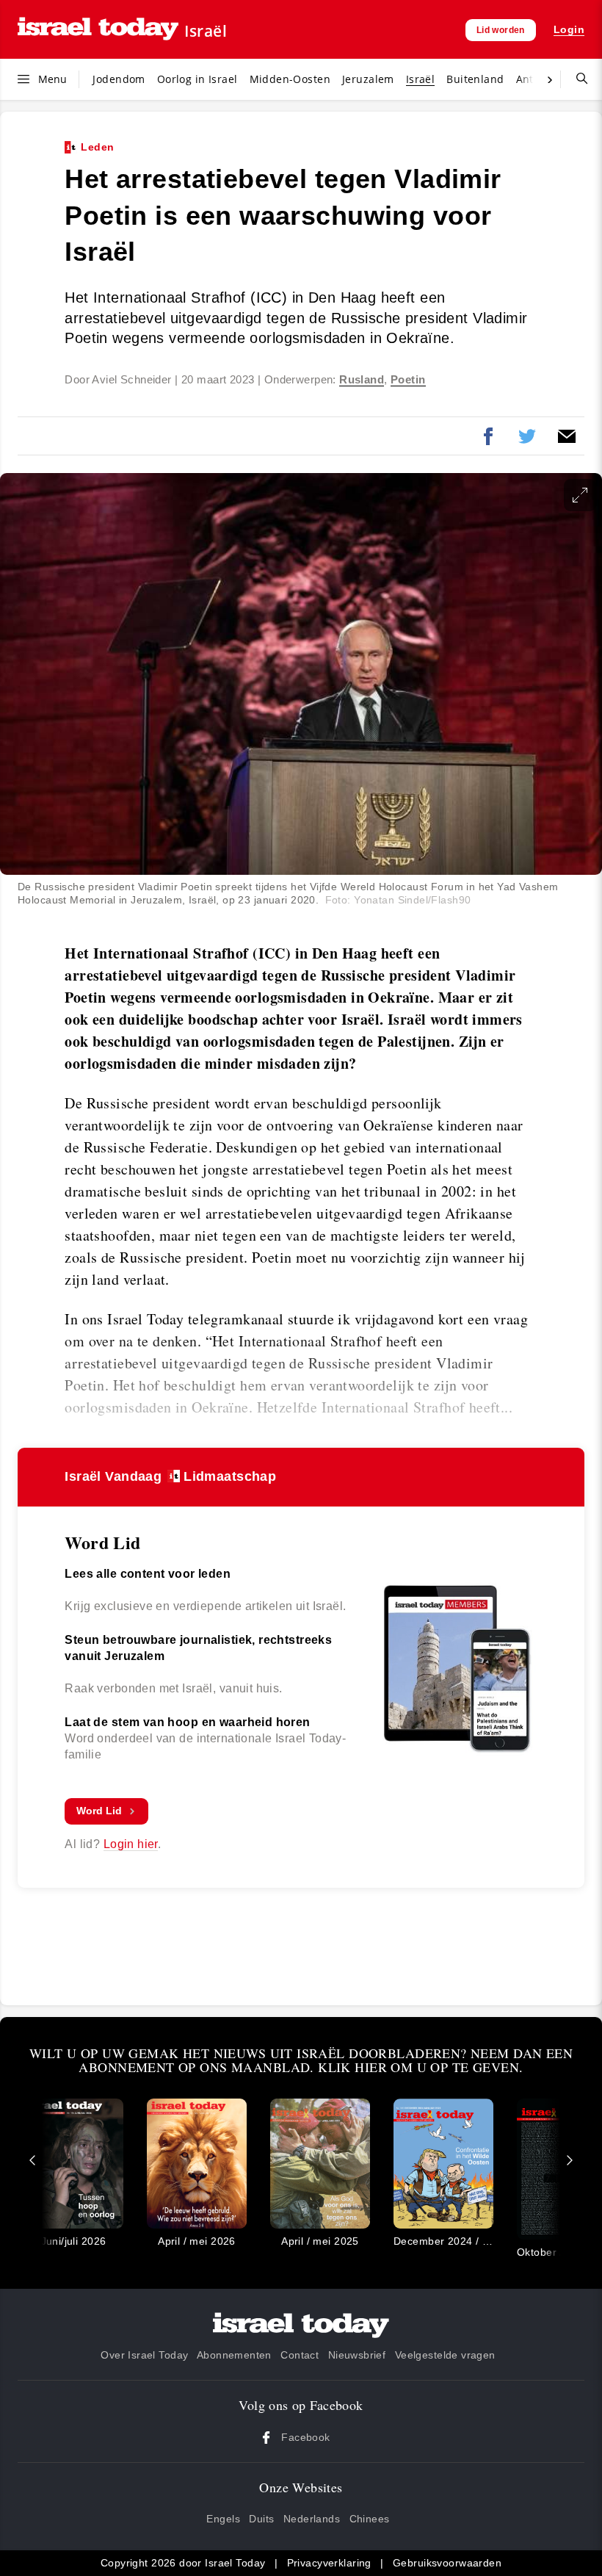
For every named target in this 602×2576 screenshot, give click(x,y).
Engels (223, 2519)
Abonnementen (234, 2355)
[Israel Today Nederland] (98, 30)
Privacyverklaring (329, 2563)
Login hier (131, 1844)
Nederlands (312, 2519)
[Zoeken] (576, 79)
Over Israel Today (144, 2355)
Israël (206, 31)
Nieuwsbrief (357, 2355)
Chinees (370, 2519)
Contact (300, 2355)
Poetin (408, 380)
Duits (261, 2519)
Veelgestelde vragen (445, 2355)
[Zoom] (580, 495)
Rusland (362, 380)
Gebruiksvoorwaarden (447, 2563)
